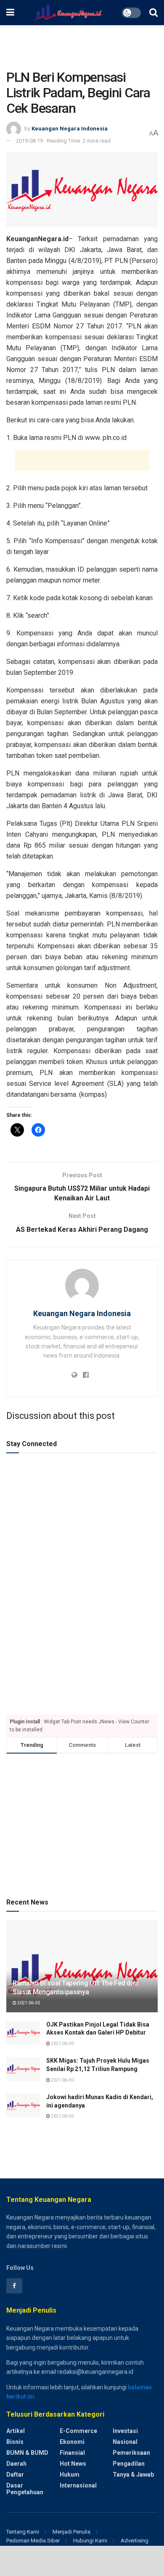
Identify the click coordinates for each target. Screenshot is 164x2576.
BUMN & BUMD (27, 2453)
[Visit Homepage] (68, 13)
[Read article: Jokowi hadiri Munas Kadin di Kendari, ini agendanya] (23, 2105)
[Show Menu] (10, 13)
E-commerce (78, 2431)
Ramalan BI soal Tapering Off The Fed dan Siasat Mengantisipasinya (75, 1988)
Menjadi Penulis (71, 2532)
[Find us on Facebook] (14, 2286)
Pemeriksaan (131, 2453)
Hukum (70, 2475)
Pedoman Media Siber (33, 2541)
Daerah (16, 2464)
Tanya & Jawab (133, 2475)
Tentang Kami (23, 2532)
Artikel (16, 2431)
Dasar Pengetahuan (25, 2489)
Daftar (15, 2475)
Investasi (125, 2431)
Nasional (125, 2442)
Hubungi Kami (90, 2541)
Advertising (135, 2541)
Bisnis (15, 2442)
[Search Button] (153, 13)
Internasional (78, 2485)
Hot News (73, 2464)
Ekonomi (72, 2442)
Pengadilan (129, 2464)
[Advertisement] (82, 44)
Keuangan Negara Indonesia (70, 129)
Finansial (72, 2453)
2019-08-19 (29, 141)
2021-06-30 (28, 2003)
